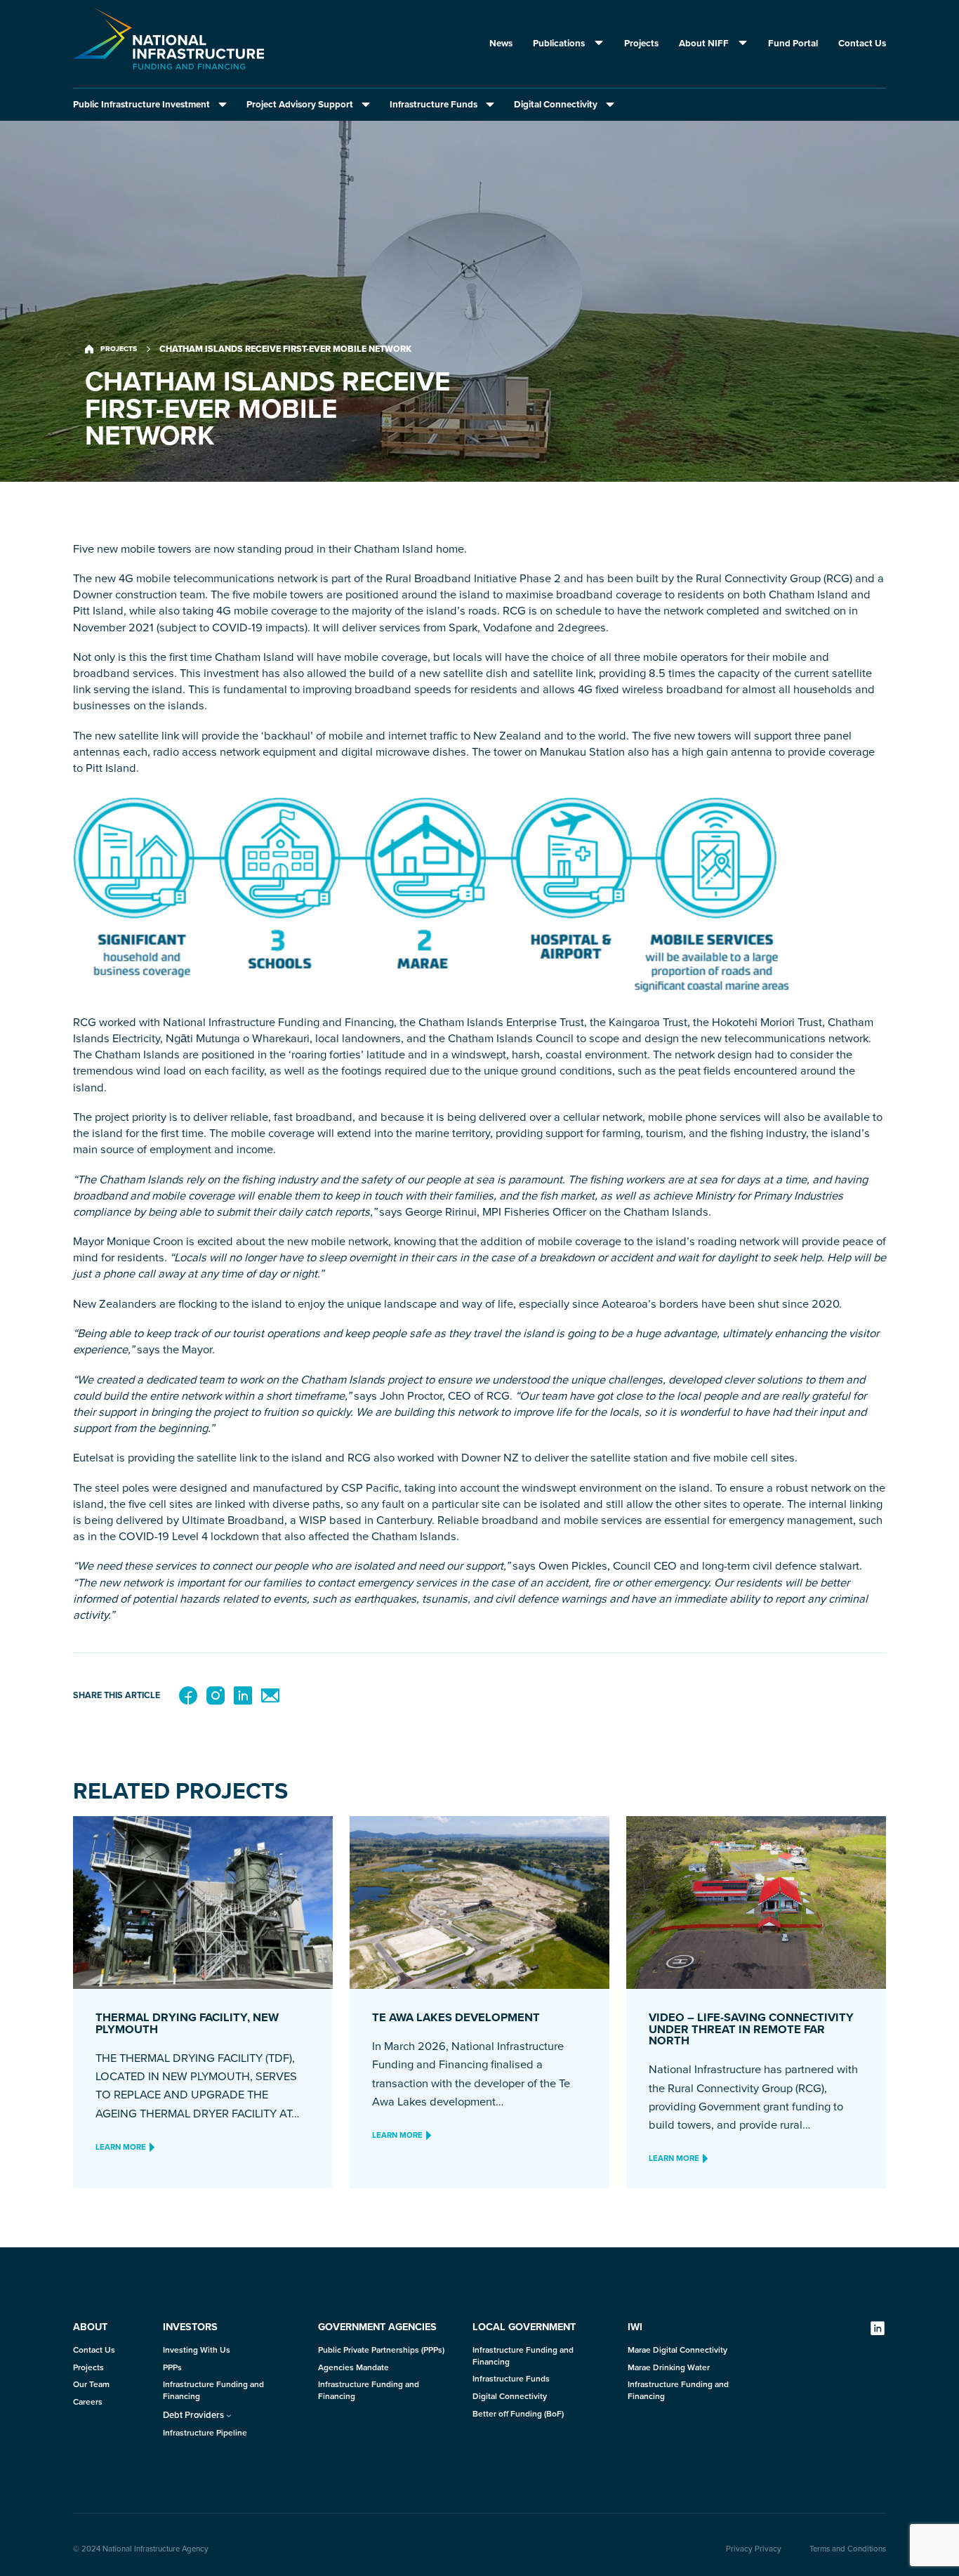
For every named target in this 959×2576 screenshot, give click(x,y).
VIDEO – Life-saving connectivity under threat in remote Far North (751, 2029)
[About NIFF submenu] (739, 44)
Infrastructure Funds (434, 104)
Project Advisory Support (300, 104)
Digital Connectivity (556, 104)
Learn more (121, 2147)
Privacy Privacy (754, 2549)
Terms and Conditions (848, 2549)
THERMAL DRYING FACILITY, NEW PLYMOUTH (187, 2023)
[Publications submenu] (595, 44)
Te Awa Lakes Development (456, 2017)
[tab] (151, 104)
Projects (119, 349)
